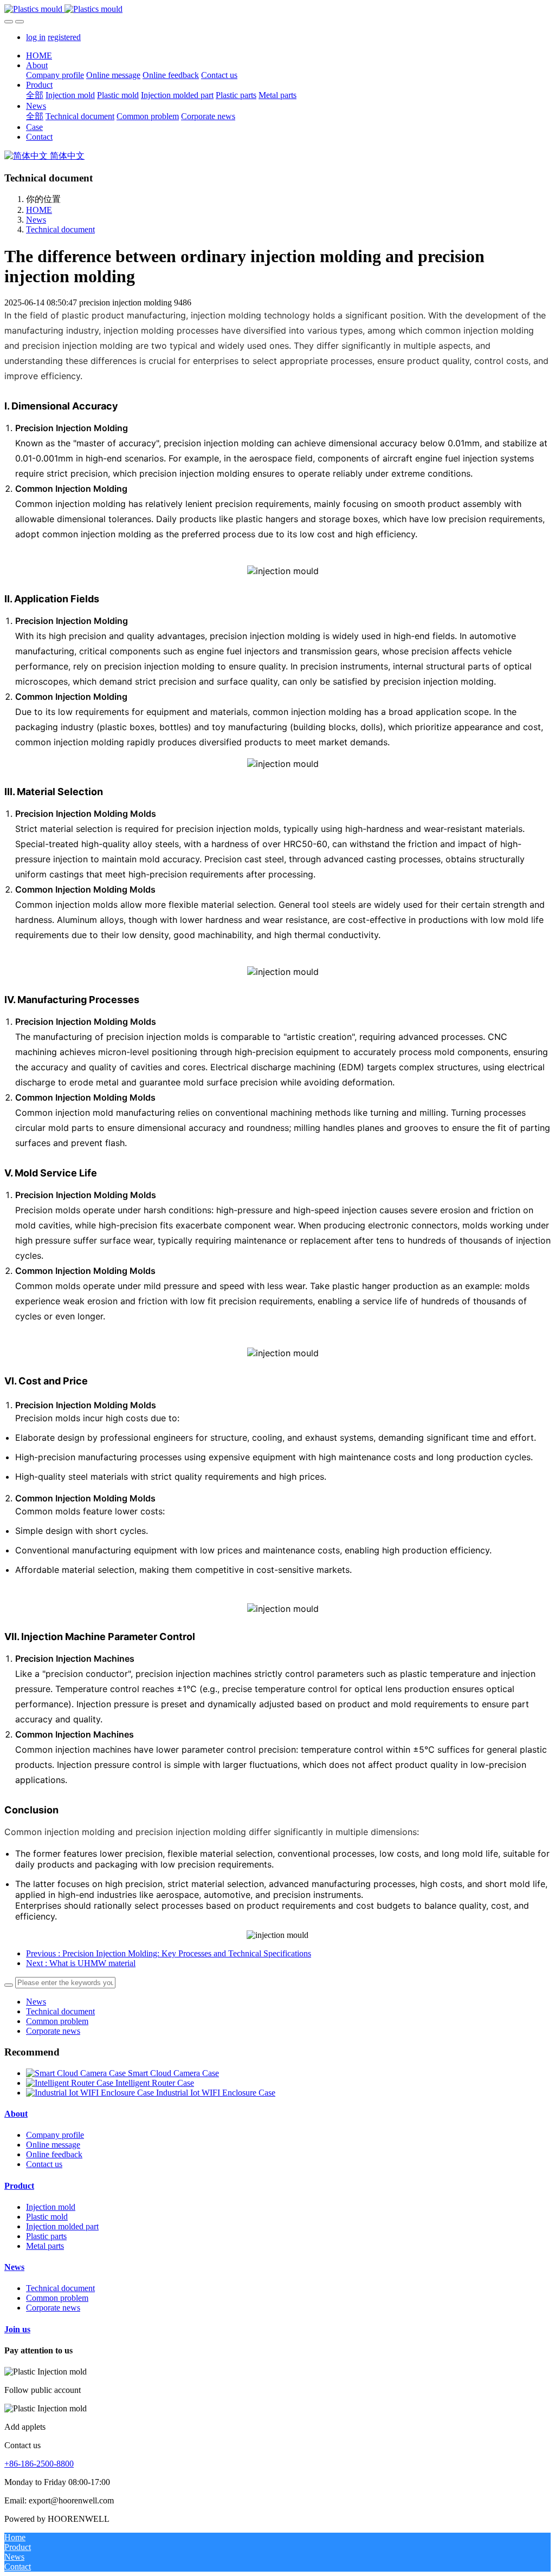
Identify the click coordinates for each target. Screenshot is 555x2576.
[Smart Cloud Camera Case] (77, 2073)
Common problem (57, 2021)
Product (19, 2186)
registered (64, 37)
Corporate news (53, 2031)
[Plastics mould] (277, 9)
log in (36, 37)
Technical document (60, 229)
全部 (35, 95)
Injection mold (51, 2207)
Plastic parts (46, 2236)
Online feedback (54, 2154)
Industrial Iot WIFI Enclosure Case (216, 2093)
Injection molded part (62, 2226)
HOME (39, 56)
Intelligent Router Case (155, 2083)
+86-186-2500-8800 (39, 2464)
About (16, 2114)
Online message (53, 2145)
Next (81, 1963)
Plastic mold (47, 2217)
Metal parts (45, 2246)
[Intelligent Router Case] (71, 2083)
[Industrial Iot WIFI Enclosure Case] (91, 2093)
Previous (169, 1953)
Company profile (55, 2135)
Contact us (44, 2164)
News (36, 220)
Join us (17, 2329)
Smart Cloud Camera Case (173, 2073)
